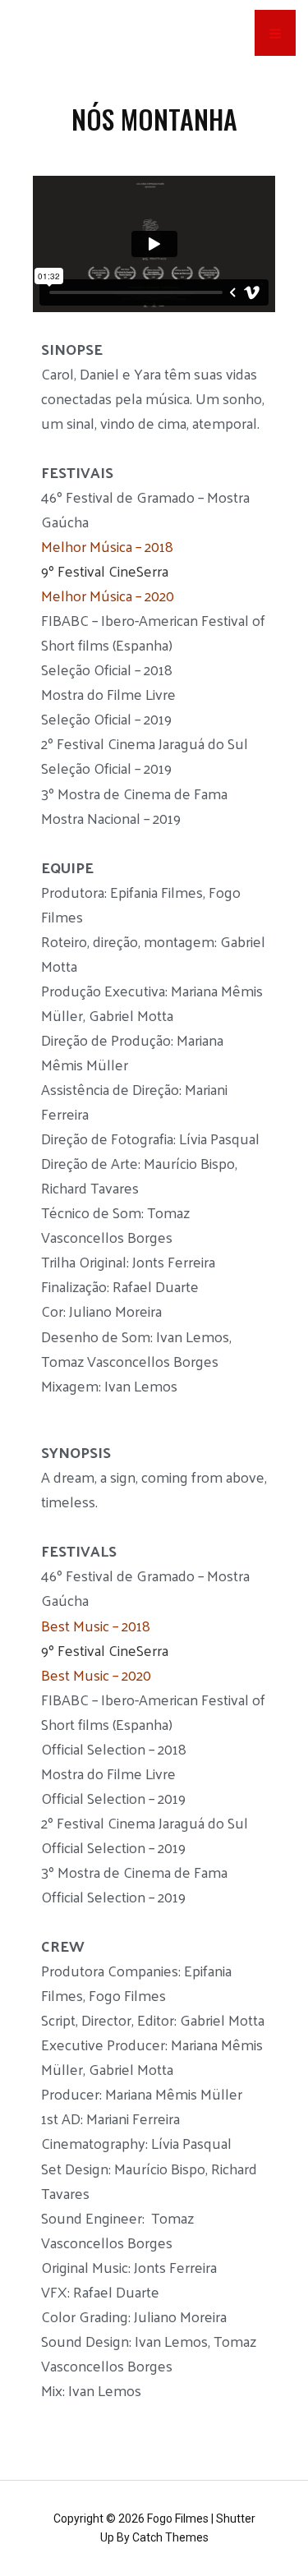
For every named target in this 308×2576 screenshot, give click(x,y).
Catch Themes (170, 2537)
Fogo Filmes (178, 2518)
